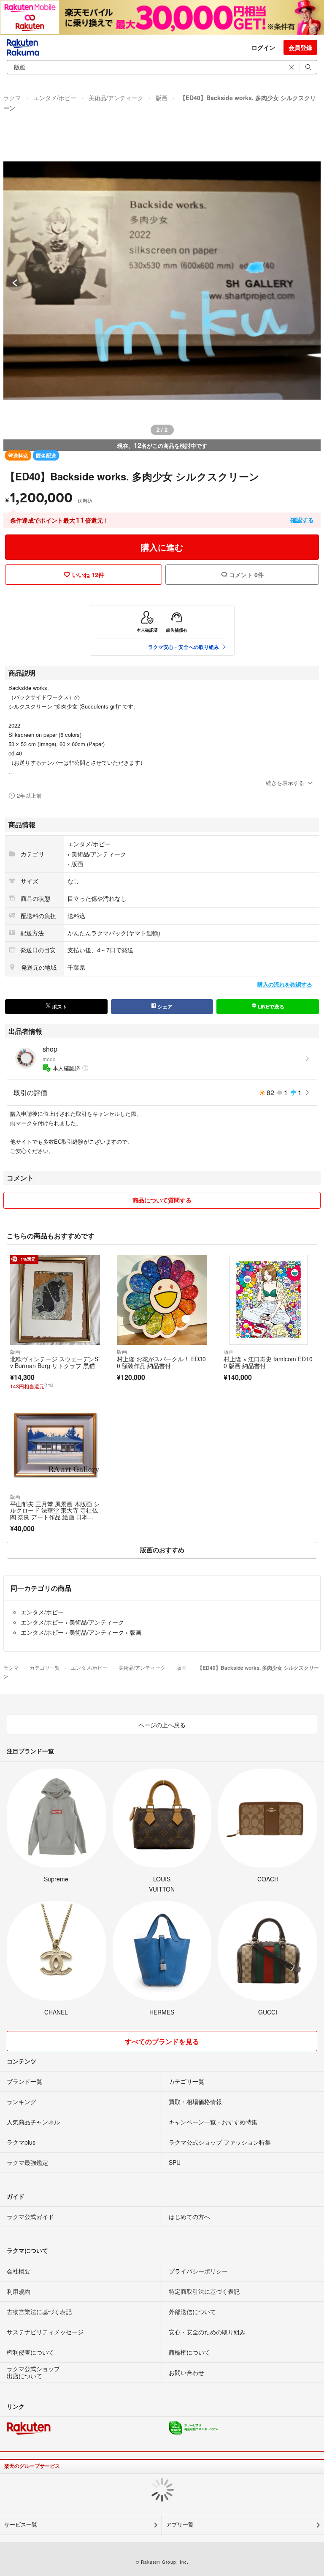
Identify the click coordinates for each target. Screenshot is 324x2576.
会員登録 (300, 47)
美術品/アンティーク (116, 98)
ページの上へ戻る (162, 1725)
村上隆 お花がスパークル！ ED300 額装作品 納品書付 (161, 1362)
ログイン (263, 47)
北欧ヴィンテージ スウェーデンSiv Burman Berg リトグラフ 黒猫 (55, 1362)
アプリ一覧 (180, 2525)
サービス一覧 (21, 2525)
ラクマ (12, 98)
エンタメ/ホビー (55, 98)
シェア (164, 1006)
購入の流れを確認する (285, 984)
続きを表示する (285, 783)
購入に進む (162, 547)
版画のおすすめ (162, 1550)
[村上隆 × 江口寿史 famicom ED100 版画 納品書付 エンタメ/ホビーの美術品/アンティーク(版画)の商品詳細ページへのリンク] (269, 1300)
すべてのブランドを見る (162, 2041)
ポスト (59, 1006)
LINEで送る (270, 1006)
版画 (162, 98)
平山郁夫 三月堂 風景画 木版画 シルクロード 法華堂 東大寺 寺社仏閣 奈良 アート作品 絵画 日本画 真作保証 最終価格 (55, 1514)
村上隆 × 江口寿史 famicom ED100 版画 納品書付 (268, 1362)
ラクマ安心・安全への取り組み (184, 647)
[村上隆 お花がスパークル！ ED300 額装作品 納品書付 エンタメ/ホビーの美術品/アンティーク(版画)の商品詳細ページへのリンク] (162, 1300)
